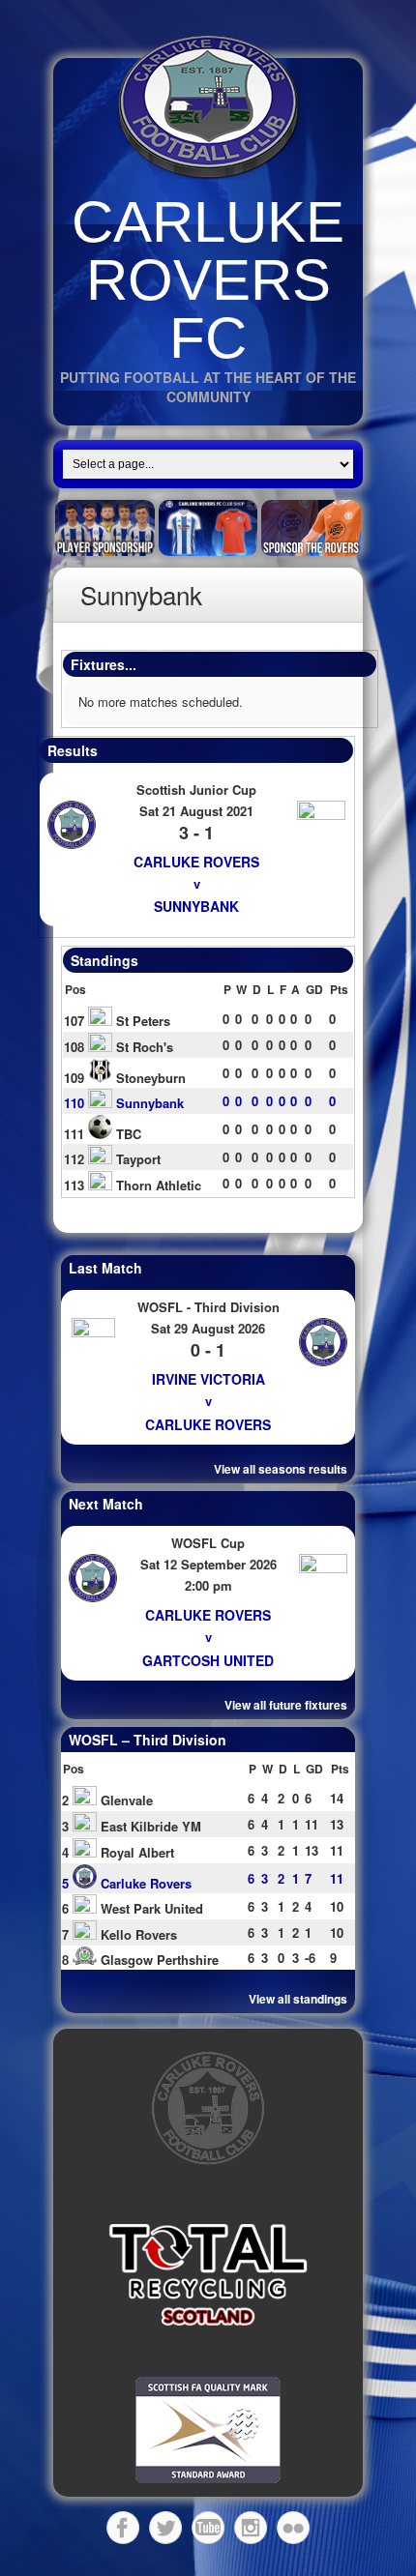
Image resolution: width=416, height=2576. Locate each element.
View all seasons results (281, 1469)
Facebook (123, 2528)
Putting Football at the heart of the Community (208, 387)
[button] (208, 2275)
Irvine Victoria (208, 1379)
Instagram (251, 2528)
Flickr (293, 2528)
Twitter (165, 2528)
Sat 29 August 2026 (208, 1328)
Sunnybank (196, 906)
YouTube (208, 2528)
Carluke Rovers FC (208, 280)
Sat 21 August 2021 (196, 811)
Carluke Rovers (196, 862)
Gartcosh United (208, 1660)
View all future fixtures (286, 1705)
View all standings (298, 1999)
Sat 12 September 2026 (208, 1564)
